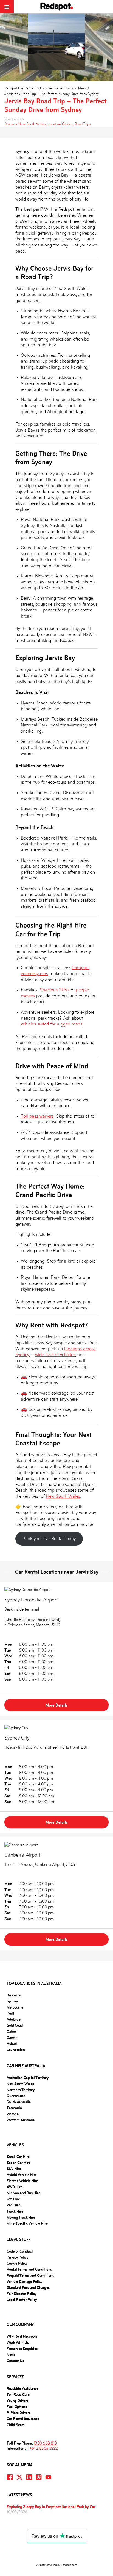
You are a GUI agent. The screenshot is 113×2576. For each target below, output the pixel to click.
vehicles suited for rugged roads (52, 1024)
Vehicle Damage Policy (24, 2281)
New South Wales (63, 1496)
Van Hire (13, 2205)
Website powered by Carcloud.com (57, 2565)
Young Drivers (17, 2401)
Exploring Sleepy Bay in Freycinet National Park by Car (51, 2507)
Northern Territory (20, 2090)
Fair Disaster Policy (21, 2294)
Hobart (12, 2043)
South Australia (19, 2102)
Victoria (12, 2114)
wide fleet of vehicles (55, 1355)
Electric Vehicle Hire (22, 2181)
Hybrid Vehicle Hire (22, 2175)
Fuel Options (17, 2407)
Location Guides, (61, 124)
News (11, 2355)
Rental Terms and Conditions (29, 2269)
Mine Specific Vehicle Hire (27, 2223)
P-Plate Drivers (18, 2413)
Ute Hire (13, 2199)
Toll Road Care (18, 2394)
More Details (57, 1705)
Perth (11, 2013)
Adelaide (13, 2019)
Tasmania (14, 2108)
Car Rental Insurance (23, 2419)
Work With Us (18, 2342)
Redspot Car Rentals (20, 88)
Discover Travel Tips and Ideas (63, 88)
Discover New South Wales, (26, 124)
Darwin (12, 2037)
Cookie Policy (17, 2263)
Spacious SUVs (55, 990)
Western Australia (21, 2120)
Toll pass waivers (37, 1116)
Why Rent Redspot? (22, 2336)
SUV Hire (14, 2169)
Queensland (16, 2096)
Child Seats (15, 2425)
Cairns (12, 2031)
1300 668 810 (45, 2443)
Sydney (12, 2001)
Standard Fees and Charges (28, 2287)
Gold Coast (15, 2025)
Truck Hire (15, 2211)
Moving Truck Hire (21, 2217)
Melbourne (15, 2007)
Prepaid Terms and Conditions (30, 2275)
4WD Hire (14, 2187)
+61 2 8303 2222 (44, 2448)
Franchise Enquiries (22, 2349)
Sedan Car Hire (18, 2163)
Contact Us (15, 2361)
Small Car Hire (18, 2157)
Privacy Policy (17, 2257)
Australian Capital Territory (27, 2078)
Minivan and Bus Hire (23, 2193)
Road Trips (83, 124)
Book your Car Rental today (49, 1539)
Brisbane (13, 1995)
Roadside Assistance (22, 2388)
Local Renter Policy (22, 2300)
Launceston (16, 2050)
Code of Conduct (20, 2251)
